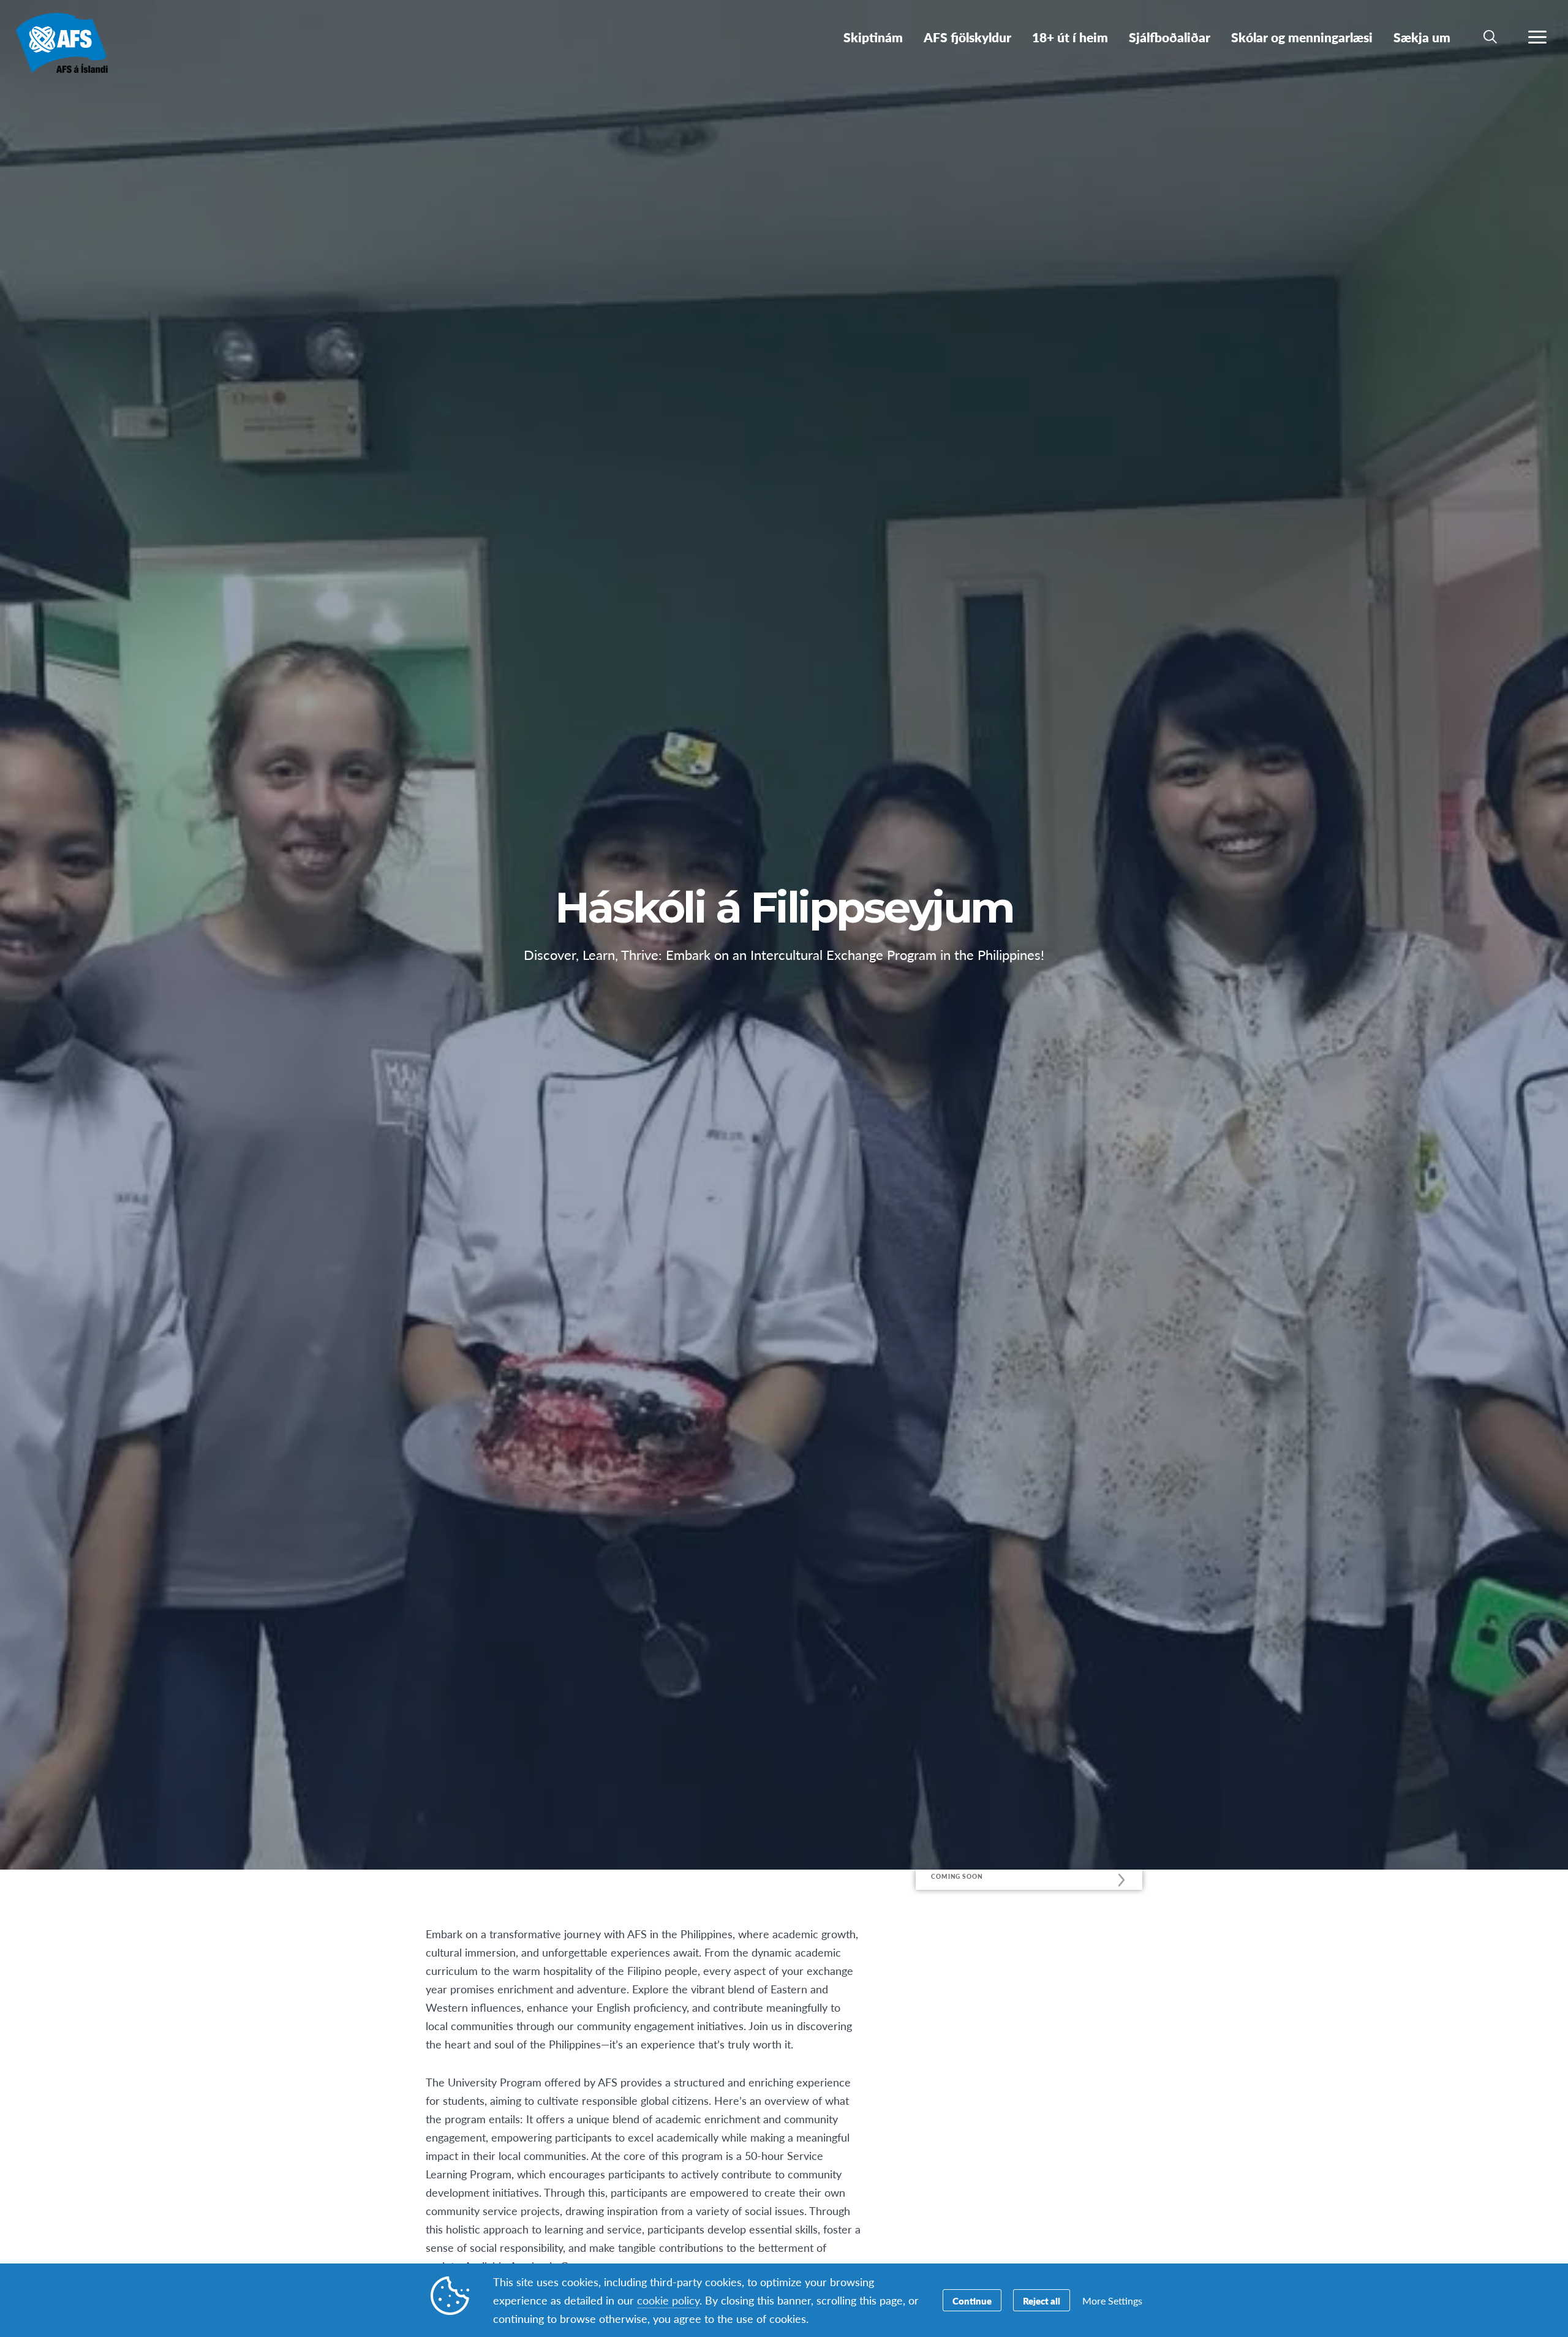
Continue (972, 2301)
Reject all (1042, 2301)
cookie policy (668, 2300)
